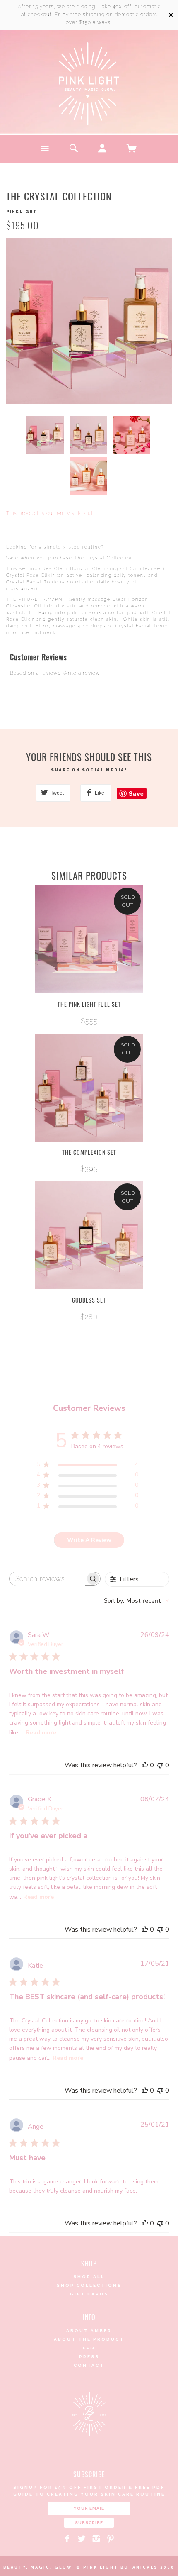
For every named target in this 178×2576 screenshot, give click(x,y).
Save (136, 793)
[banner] (89, 84)
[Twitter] (82, 2539)
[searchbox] (47, 1579)
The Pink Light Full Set (89, 1004)
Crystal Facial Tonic (32, 582)
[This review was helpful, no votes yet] (145, 1765)
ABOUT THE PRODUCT (89, 2339)
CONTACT (89, 2365)
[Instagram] (96, 2539)
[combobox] (137, 1601)
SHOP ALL (89, 2277)
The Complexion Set (89, 1152)
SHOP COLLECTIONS (89, 2285)
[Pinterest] (111, 2539)
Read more (41, 1733)
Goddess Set (89, 1300)
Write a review (81, 673)
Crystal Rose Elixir (30, 575)
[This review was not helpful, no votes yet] (160, 1765)
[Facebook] (67, 2539)
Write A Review (89, 1540)
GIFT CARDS (89, 2294)
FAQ (89, 2348)
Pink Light (22, 211)
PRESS (89, 2357)
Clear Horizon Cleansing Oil (91, 569)
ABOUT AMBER (89, 2331)
